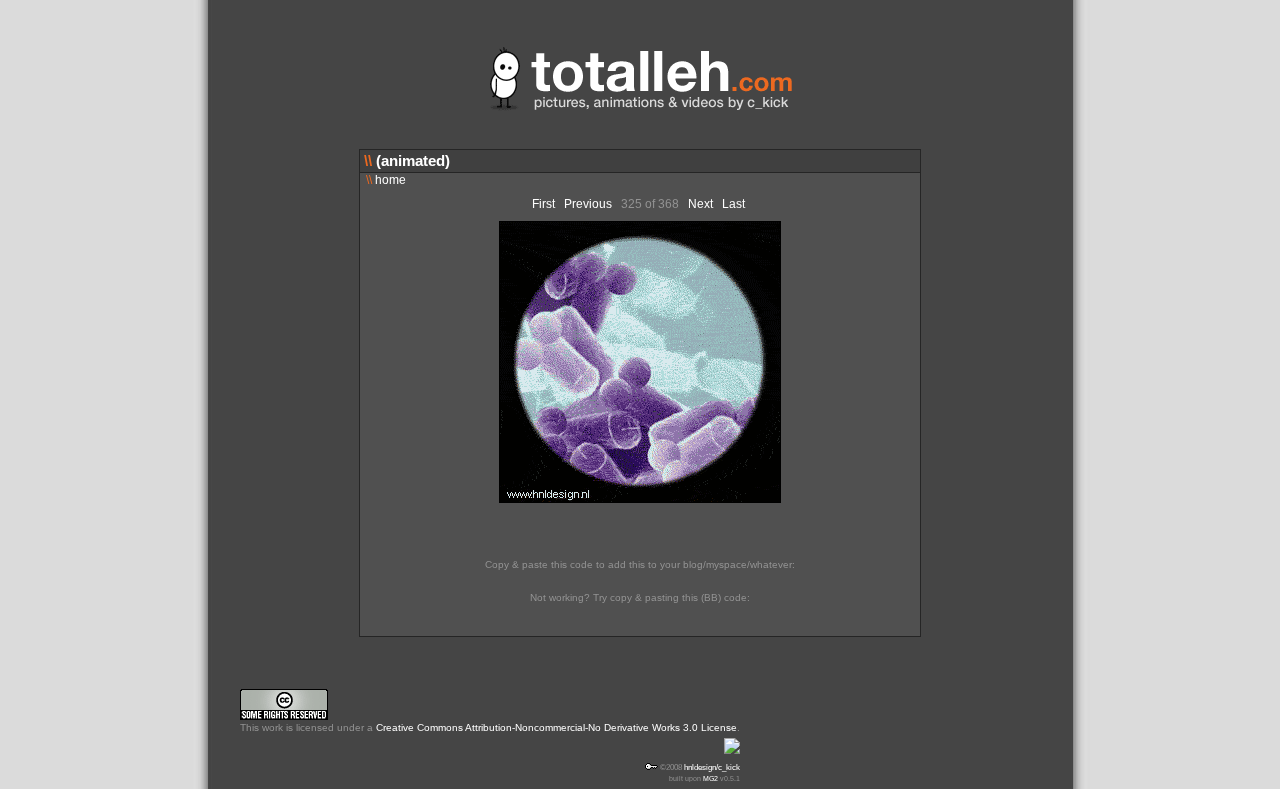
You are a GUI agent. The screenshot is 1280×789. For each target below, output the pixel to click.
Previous (588, 204)
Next (700, 204)
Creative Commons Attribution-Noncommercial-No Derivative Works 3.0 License (556, 727)
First (543, 204)
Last (733, 204)
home (386, 180)
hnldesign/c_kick (712, 767)
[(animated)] (640, 499)
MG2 (710, 778)
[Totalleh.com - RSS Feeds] (732, 756)
